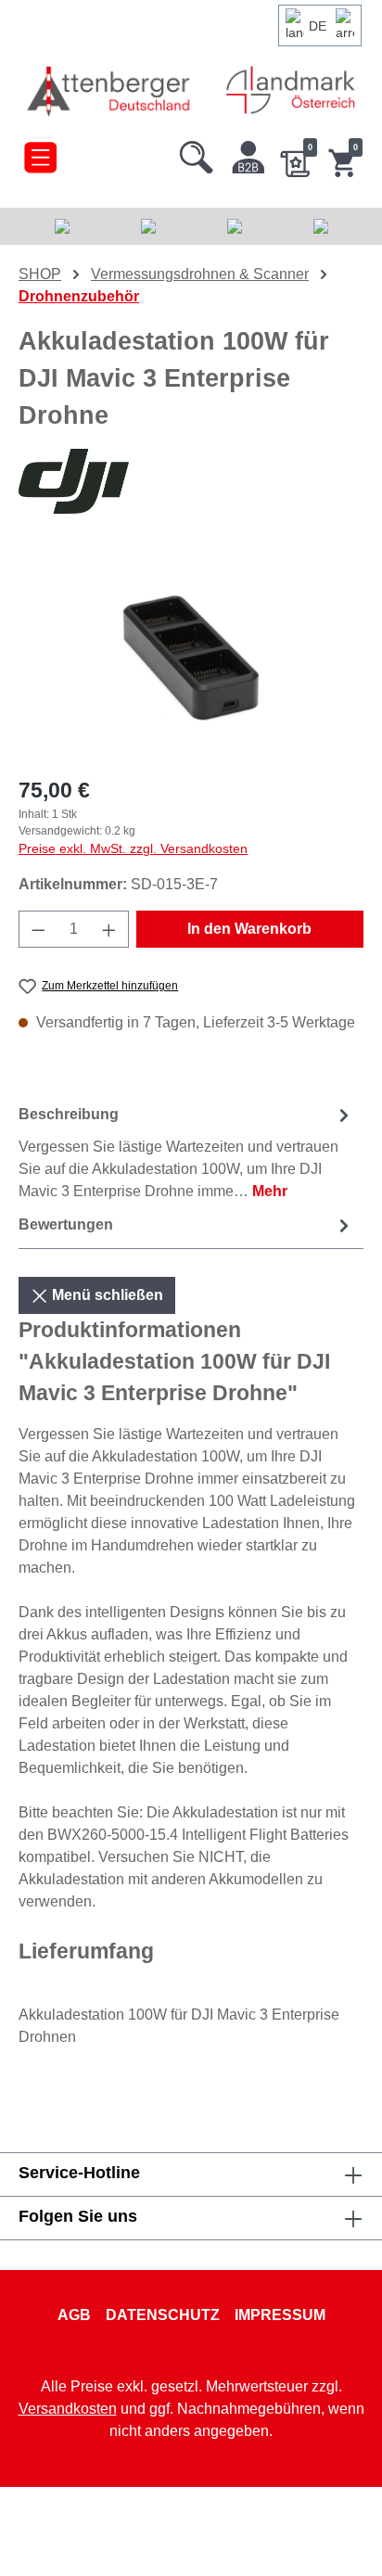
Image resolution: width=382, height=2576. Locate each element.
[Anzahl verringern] (38, 929)
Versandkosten (68, 2409)
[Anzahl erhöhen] (109, 929)
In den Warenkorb (249, 929)
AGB (74, 2315)
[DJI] (191, 481)
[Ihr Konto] (248, 153)
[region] (191, 655)
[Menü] (40, 153)
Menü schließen (106, 1295)
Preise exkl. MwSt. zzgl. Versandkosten (133, 848)
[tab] (186, 1152)
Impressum (280, 2315)
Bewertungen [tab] (66, 1224)
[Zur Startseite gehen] (110, 90)
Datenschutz (163, 2315)
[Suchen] (197, 153)
